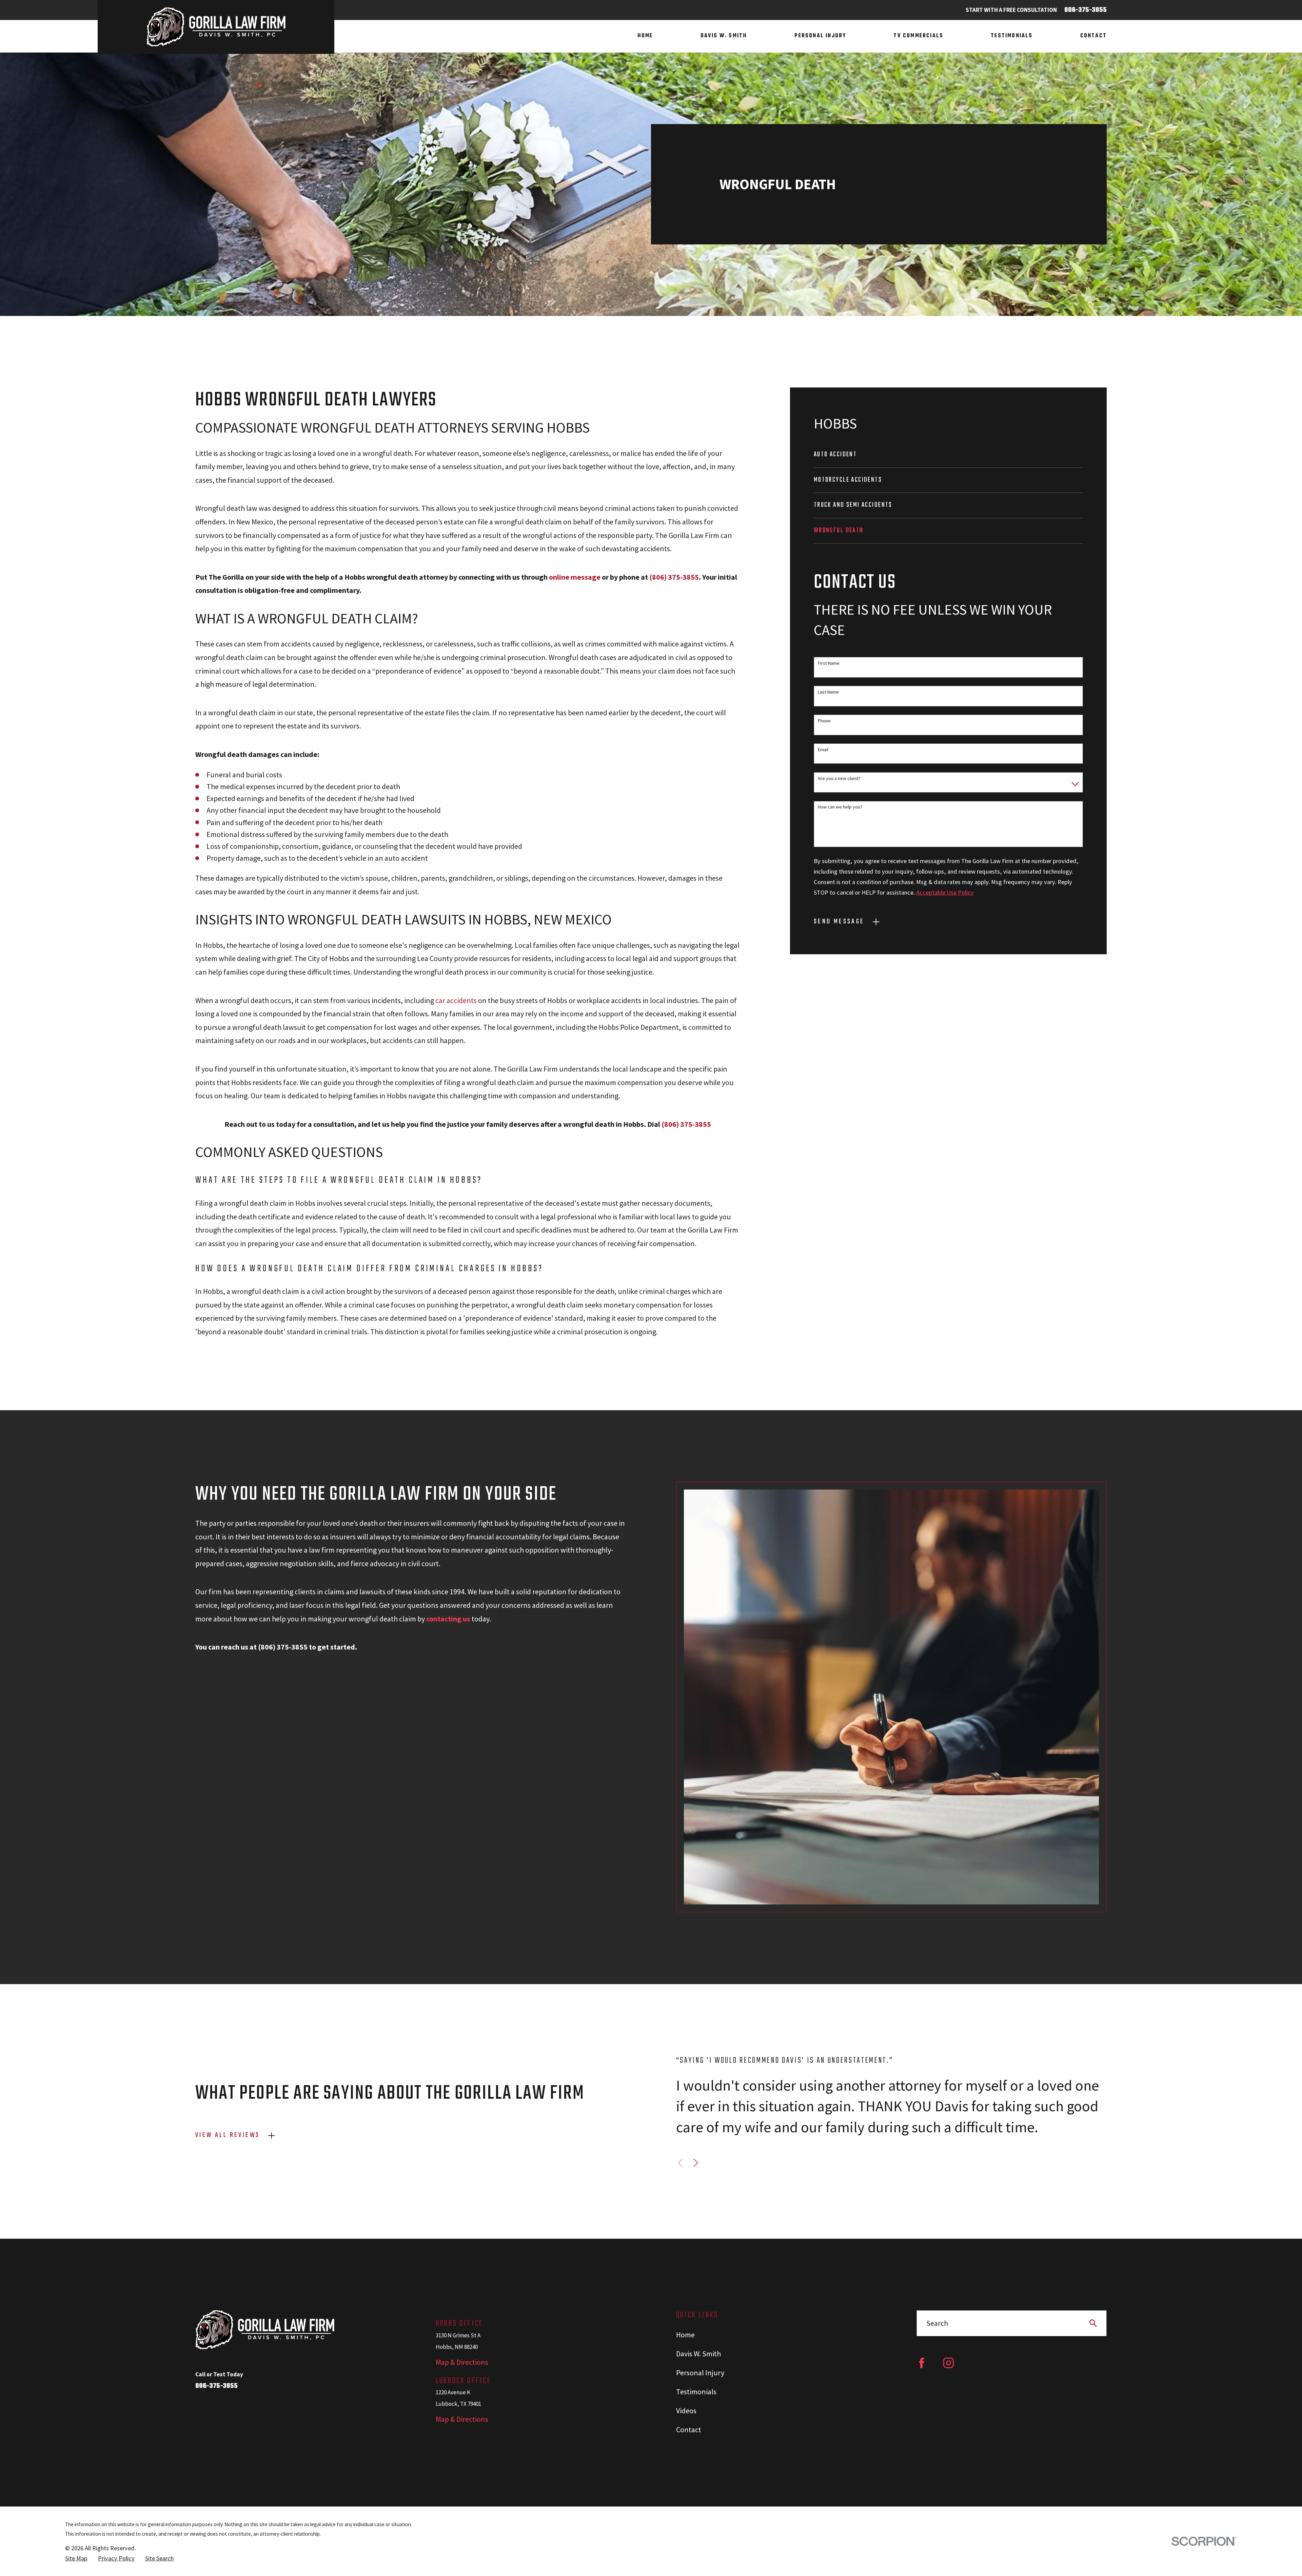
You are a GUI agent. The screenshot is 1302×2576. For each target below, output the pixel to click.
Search (937, 2323)
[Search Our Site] (1093, 2323)
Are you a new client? (839, 778)
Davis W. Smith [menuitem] (724, 36)
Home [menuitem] (645, 36)
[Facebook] (922, 2363)
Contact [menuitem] (1093, 36)
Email (823, 750)
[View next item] (696, 2163)
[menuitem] (948, 455)
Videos (686, 2411)
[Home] (216, 27)
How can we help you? (840, 807)
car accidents (456, 1000)
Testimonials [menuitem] (1012, 36)
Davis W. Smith (698, 2354)
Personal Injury (700, 2373)
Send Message (839, 922)
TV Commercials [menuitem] (918, 36)
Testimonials (696, 2392)
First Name (829, 663)
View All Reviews (228, 2135)
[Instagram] (949, 2363)
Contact (689, 2430)
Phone (824, 721)
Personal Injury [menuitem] (820, 36)
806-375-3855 (1086, 10)
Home (685, 2335)
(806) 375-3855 (674, 577)
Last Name (828, 692)
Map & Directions (462, 2362)
